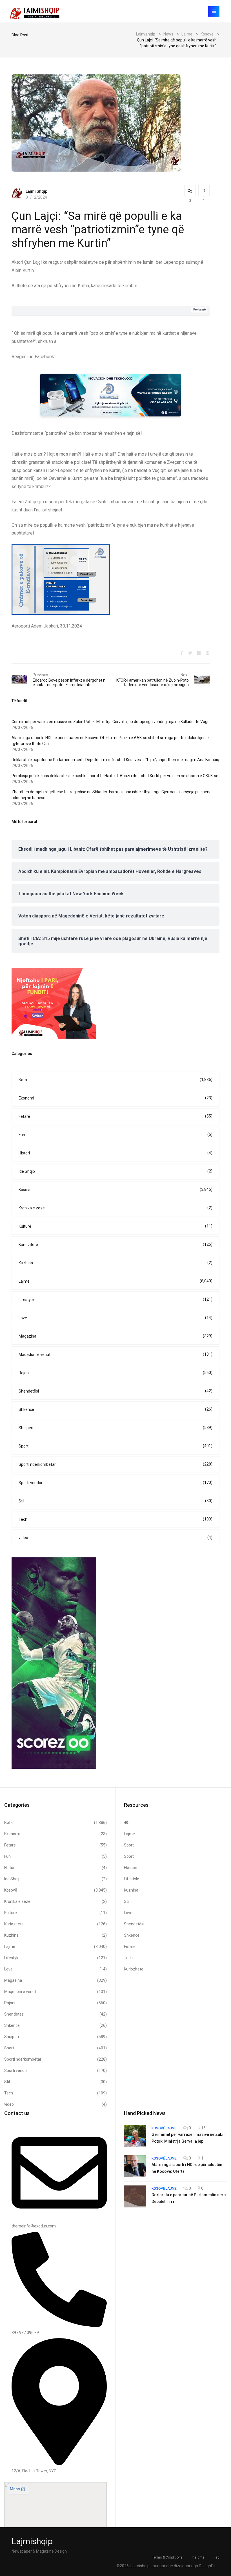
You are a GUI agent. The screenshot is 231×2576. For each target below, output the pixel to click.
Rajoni (115, 1373)
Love (115, 1318)
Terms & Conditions (167, 2557)
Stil (115, 1501)
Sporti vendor (115, 1483)
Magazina (115, 1336)
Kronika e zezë (115, 1208)
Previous (40, 675)
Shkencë (115, 1409)
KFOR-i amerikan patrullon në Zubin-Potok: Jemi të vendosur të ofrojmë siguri (153, 682)
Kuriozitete (115, 1244)
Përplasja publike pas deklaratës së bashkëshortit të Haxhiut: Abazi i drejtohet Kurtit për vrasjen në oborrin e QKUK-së (115, 776)
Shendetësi (115, 1391)
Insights (198, 2557)
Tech (115, 1519)
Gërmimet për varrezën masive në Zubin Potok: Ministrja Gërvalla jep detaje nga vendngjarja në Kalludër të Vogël (111, 722)
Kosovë (115, 1190)
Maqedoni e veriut (115, 1354)
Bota (115, 1080)
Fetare (115, 1116)
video (115, 1538)
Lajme (115, 1281)
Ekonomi (115, 1098)
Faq (217, 2557)
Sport (115, 1446)
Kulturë (115, 1226)
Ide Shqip (115, 1171)
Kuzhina (115, 1263)
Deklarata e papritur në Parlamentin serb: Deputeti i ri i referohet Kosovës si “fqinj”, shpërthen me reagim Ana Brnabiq (115, 760)
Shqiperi (115, 1428)
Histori (115, 1153)
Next (185, 675)
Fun (115, 1135)
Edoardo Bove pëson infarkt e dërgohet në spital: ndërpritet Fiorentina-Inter (69, 682)
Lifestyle (115, 1299)
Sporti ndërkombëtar (115, 1464)
